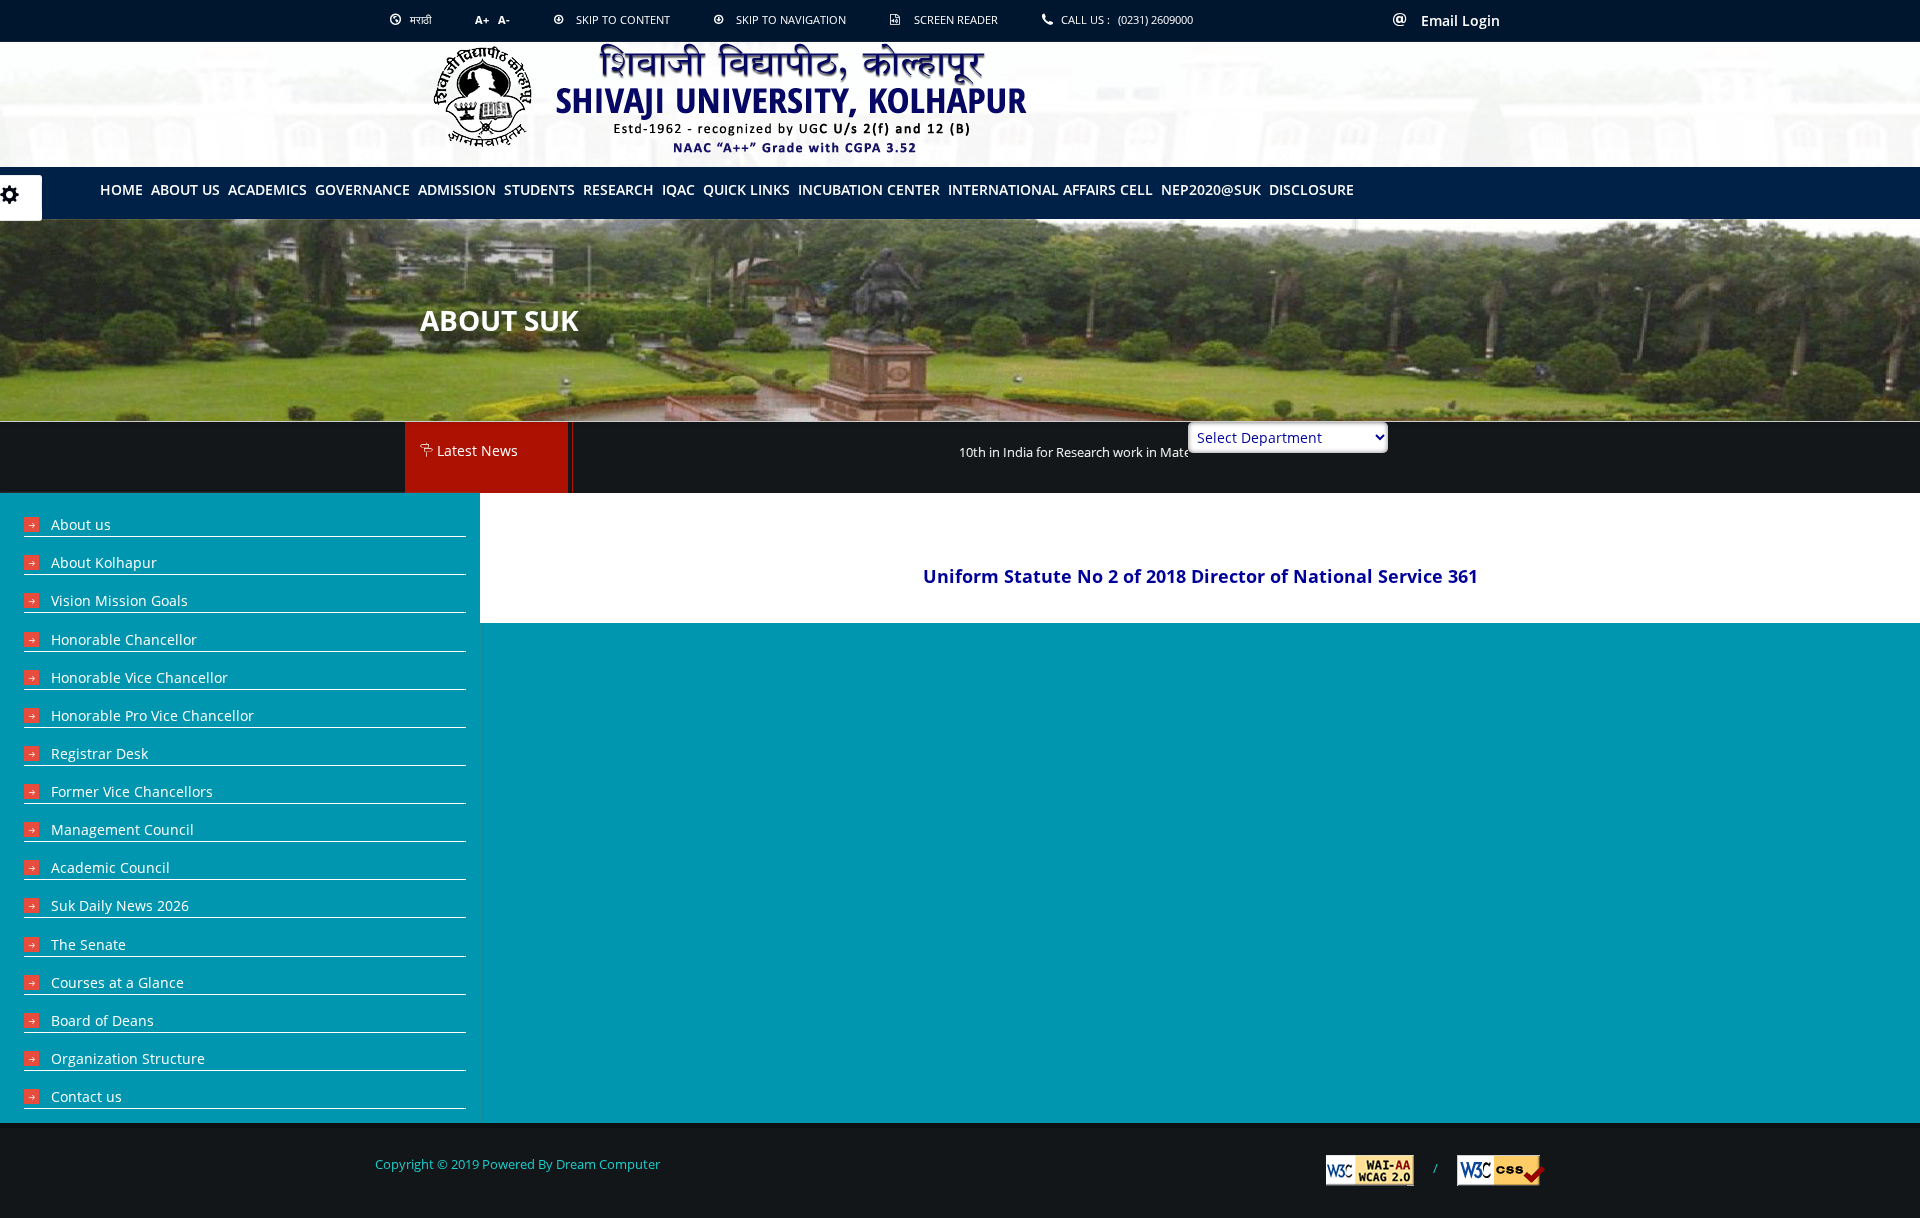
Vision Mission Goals (119, 600)
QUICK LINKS (746, 189)
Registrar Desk (99, 753)
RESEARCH (618, 189)
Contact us (86, 1096)
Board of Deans (102, 1020)
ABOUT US (185, 189)
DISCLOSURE (1311, 189)
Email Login (1458, 20)
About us (81, 524)
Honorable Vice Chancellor (139, 677)
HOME (121, 189)
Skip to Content (623, 19)
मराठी (419, 19)
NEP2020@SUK (1211, 189)
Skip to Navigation (791, 19)
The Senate (88, 944)
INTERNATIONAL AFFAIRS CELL (1050, 189)
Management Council (122, 829)
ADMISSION (457, 189)
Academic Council (110, 867)
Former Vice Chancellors (132, 791)
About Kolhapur (104, 562)
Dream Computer (606, 1164)
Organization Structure (128, 1058)
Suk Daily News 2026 (120, 905)
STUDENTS (539, 189)
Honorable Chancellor (124, 639)
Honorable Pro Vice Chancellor (152, 715)
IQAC (678, 189)
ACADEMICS (267, 189)
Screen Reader (956, 19)
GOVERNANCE (362, 189)
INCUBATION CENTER (869, 189)
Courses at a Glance (117, 982)
